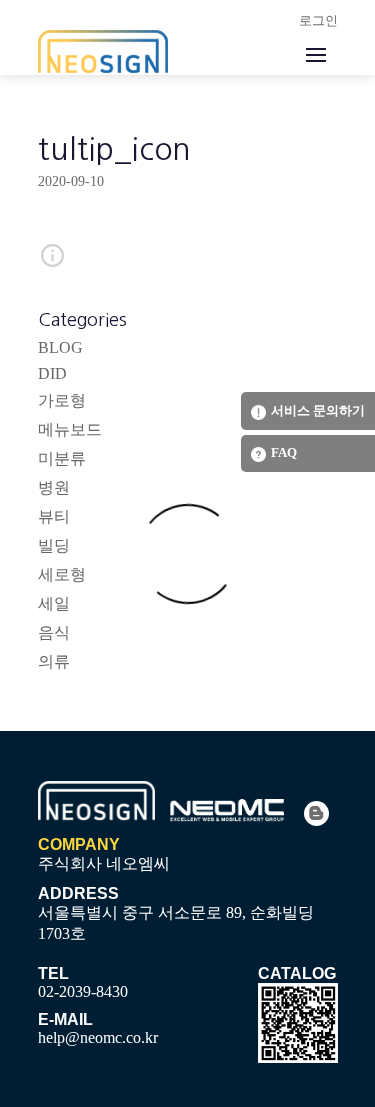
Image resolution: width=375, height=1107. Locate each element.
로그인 (318, 20)
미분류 (62, 458)
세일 (54, 603)
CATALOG (297, 973)
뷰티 (54, 516)
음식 (54, 632)
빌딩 (54, 545)
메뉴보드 (70, 429)
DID (52, 373)
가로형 (62, 400)
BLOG (60, 347)
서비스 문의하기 (318, 410)
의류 (54, 661)
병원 (54, 487)
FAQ (284, 452)
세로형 (62, 574)
